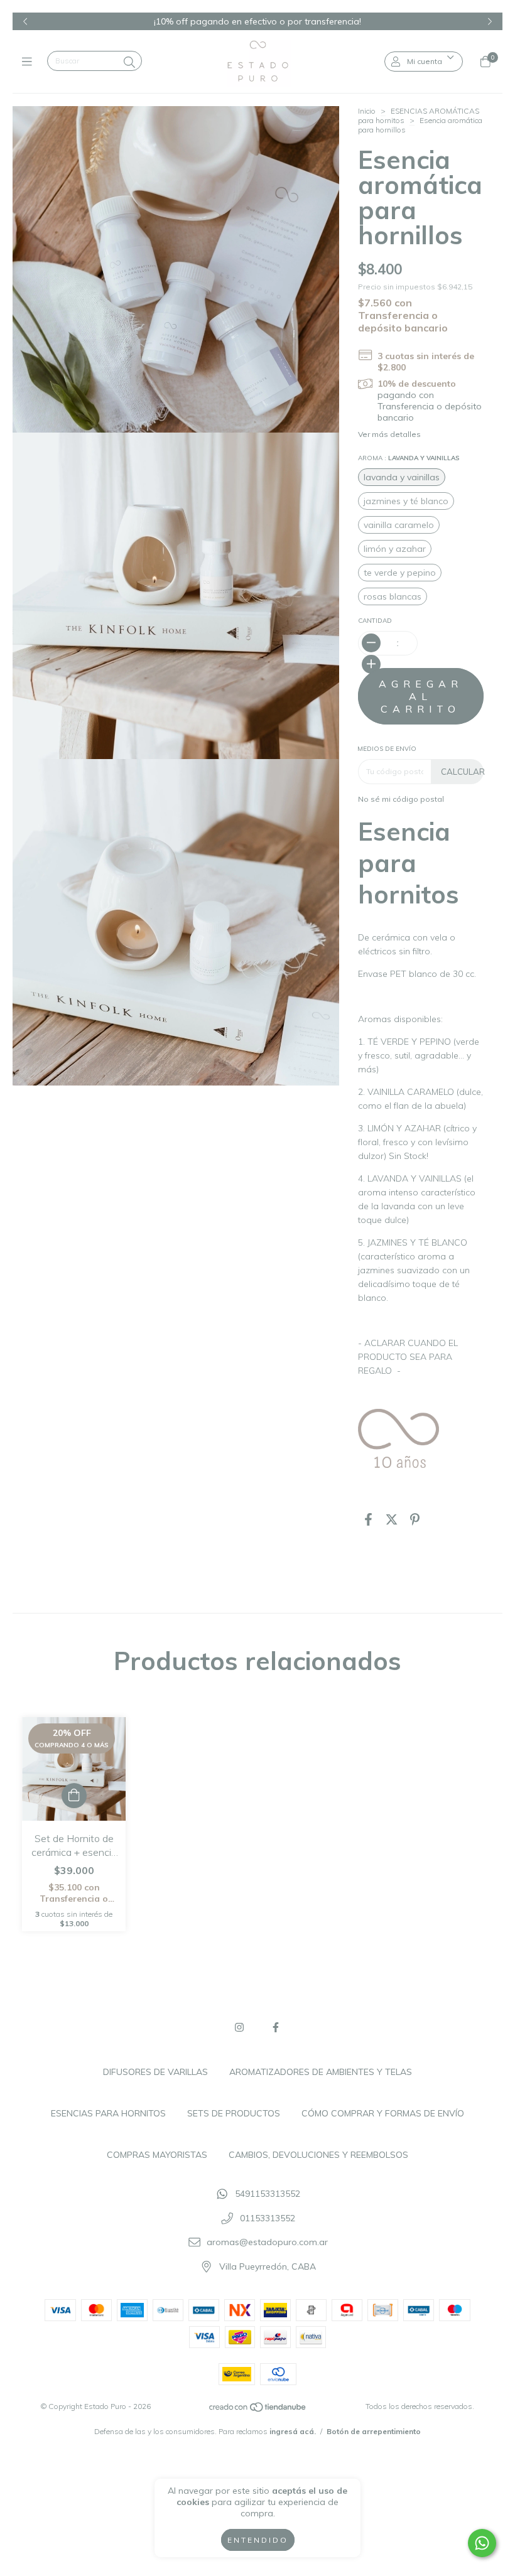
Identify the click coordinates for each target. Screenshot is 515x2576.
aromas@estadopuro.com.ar (267, 2243)
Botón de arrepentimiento (374, 2431)
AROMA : (409, 458)
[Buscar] (129, 62)
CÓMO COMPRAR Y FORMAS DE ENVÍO (383, 2113)
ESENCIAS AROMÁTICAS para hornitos (419, 116)
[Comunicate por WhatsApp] (482, 2543)
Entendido (258, 2540)
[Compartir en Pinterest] (415, 1520)
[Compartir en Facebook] (368, 1520)
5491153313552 (268, 2194)
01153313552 (268, 2218)
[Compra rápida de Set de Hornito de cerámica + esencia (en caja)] (74, 1796)
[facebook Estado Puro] (276, 2027)
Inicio (367, 111)
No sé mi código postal (401, 799)
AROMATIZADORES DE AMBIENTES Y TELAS (321, 2072)
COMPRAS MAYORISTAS (157, 2155)
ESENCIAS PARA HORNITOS (108, 2113)
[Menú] (30, 61)
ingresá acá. (293, 2431)
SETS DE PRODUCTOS (234, 2113)
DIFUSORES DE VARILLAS (155, 2072)
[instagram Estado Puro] (239, 2027)
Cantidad (375, 621)
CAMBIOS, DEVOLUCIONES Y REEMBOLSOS (318, 2155)
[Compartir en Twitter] (392, 1520)
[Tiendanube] (258, 2409)
